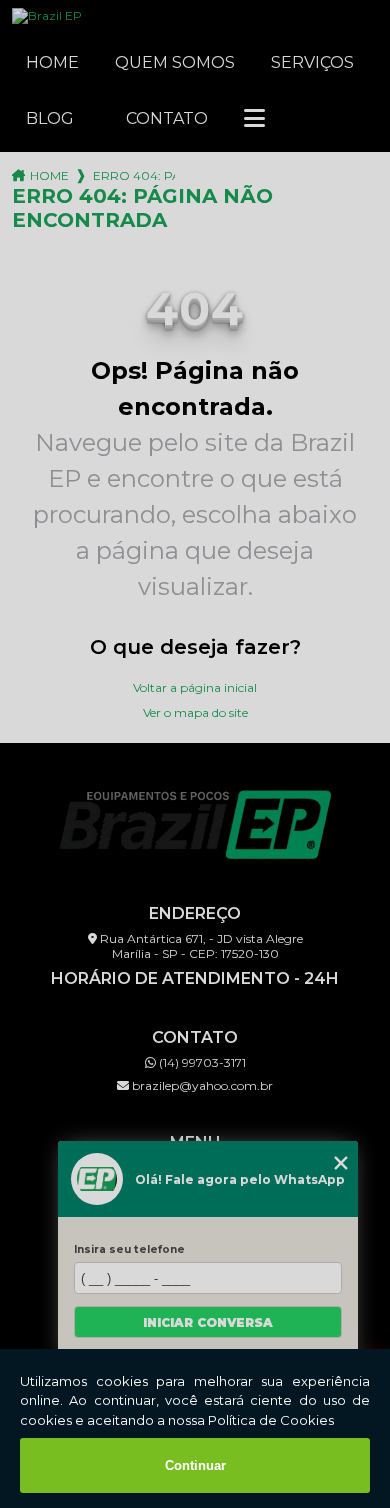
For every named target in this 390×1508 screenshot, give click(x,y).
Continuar (195, 1465)
